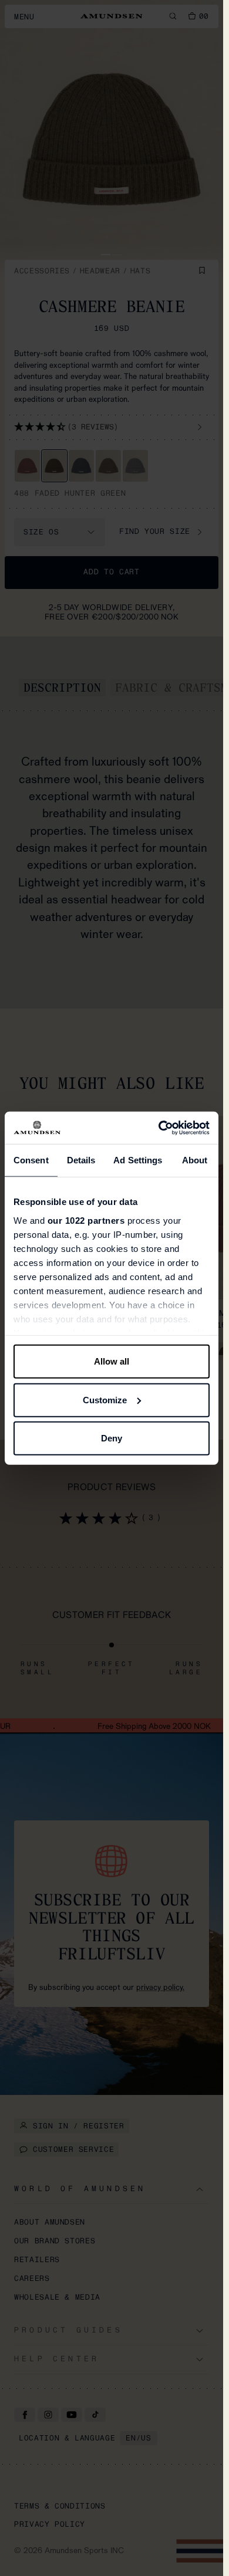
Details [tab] (81, 1160)
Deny (112, 1438)
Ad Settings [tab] (138, 1160)
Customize (105, 1399)
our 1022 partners (86, 1220)
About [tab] (195, 1160)
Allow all (112, 1361)
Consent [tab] (31, 1160)
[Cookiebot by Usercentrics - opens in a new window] (159, 1128)
